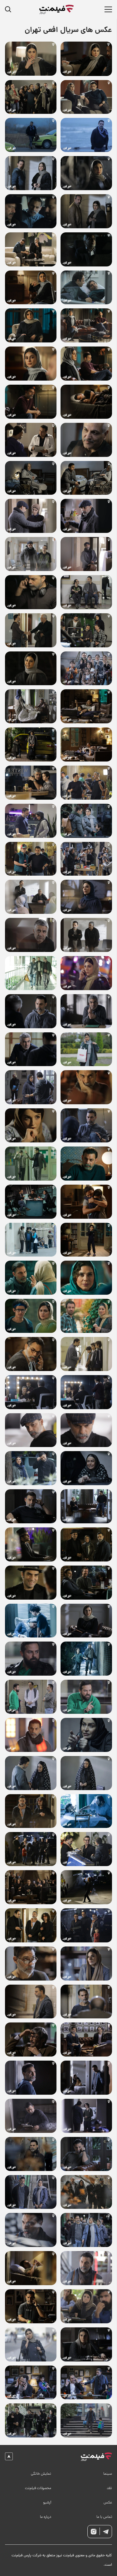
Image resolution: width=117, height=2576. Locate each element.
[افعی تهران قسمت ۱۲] (86, 440)
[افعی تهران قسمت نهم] (31, 1240)
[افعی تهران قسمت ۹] (86, 1164)
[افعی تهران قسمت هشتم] (86, 1354)
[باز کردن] (10, 10)
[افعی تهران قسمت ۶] (31, 1621)
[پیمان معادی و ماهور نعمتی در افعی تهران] (86, 402)
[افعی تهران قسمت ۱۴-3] (86, 211)
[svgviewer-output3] (94, 2532)
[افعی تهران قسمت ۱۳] (86, 288)
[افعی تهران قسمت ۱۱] (86, 668)
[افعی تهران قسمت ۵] (86, 1811)
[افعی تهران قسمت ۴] (31, 1925)
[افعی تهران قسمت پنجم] (31, 1811)
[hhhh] (57, 9)
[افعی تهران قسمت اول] (86, 2420)
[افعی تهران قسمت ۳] (86, 2154)
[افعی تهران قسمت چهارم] (86, 2040)
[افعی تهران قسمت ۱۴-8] (31, 97)
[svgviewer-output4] (106, 2532)
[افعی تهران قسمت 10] (86, 897)
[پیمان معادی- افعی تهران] (31, 402)
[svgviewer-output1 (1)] (96, 2457)
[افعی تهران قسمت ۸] (31, 1354)
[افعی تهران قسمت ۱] (31, 2383)
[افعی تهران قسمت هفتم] (31, 1544)
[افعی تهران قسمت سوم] (86, 2192)
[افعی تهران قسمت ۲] (31, 2230)
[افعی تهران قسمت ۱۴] (86, 59)
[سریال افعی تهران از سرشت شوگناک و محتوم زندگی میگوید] (86, 821)
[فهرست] (108, 9)
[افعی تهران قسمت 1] (31, 2344)
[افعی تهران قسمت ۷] (31, 1468)
